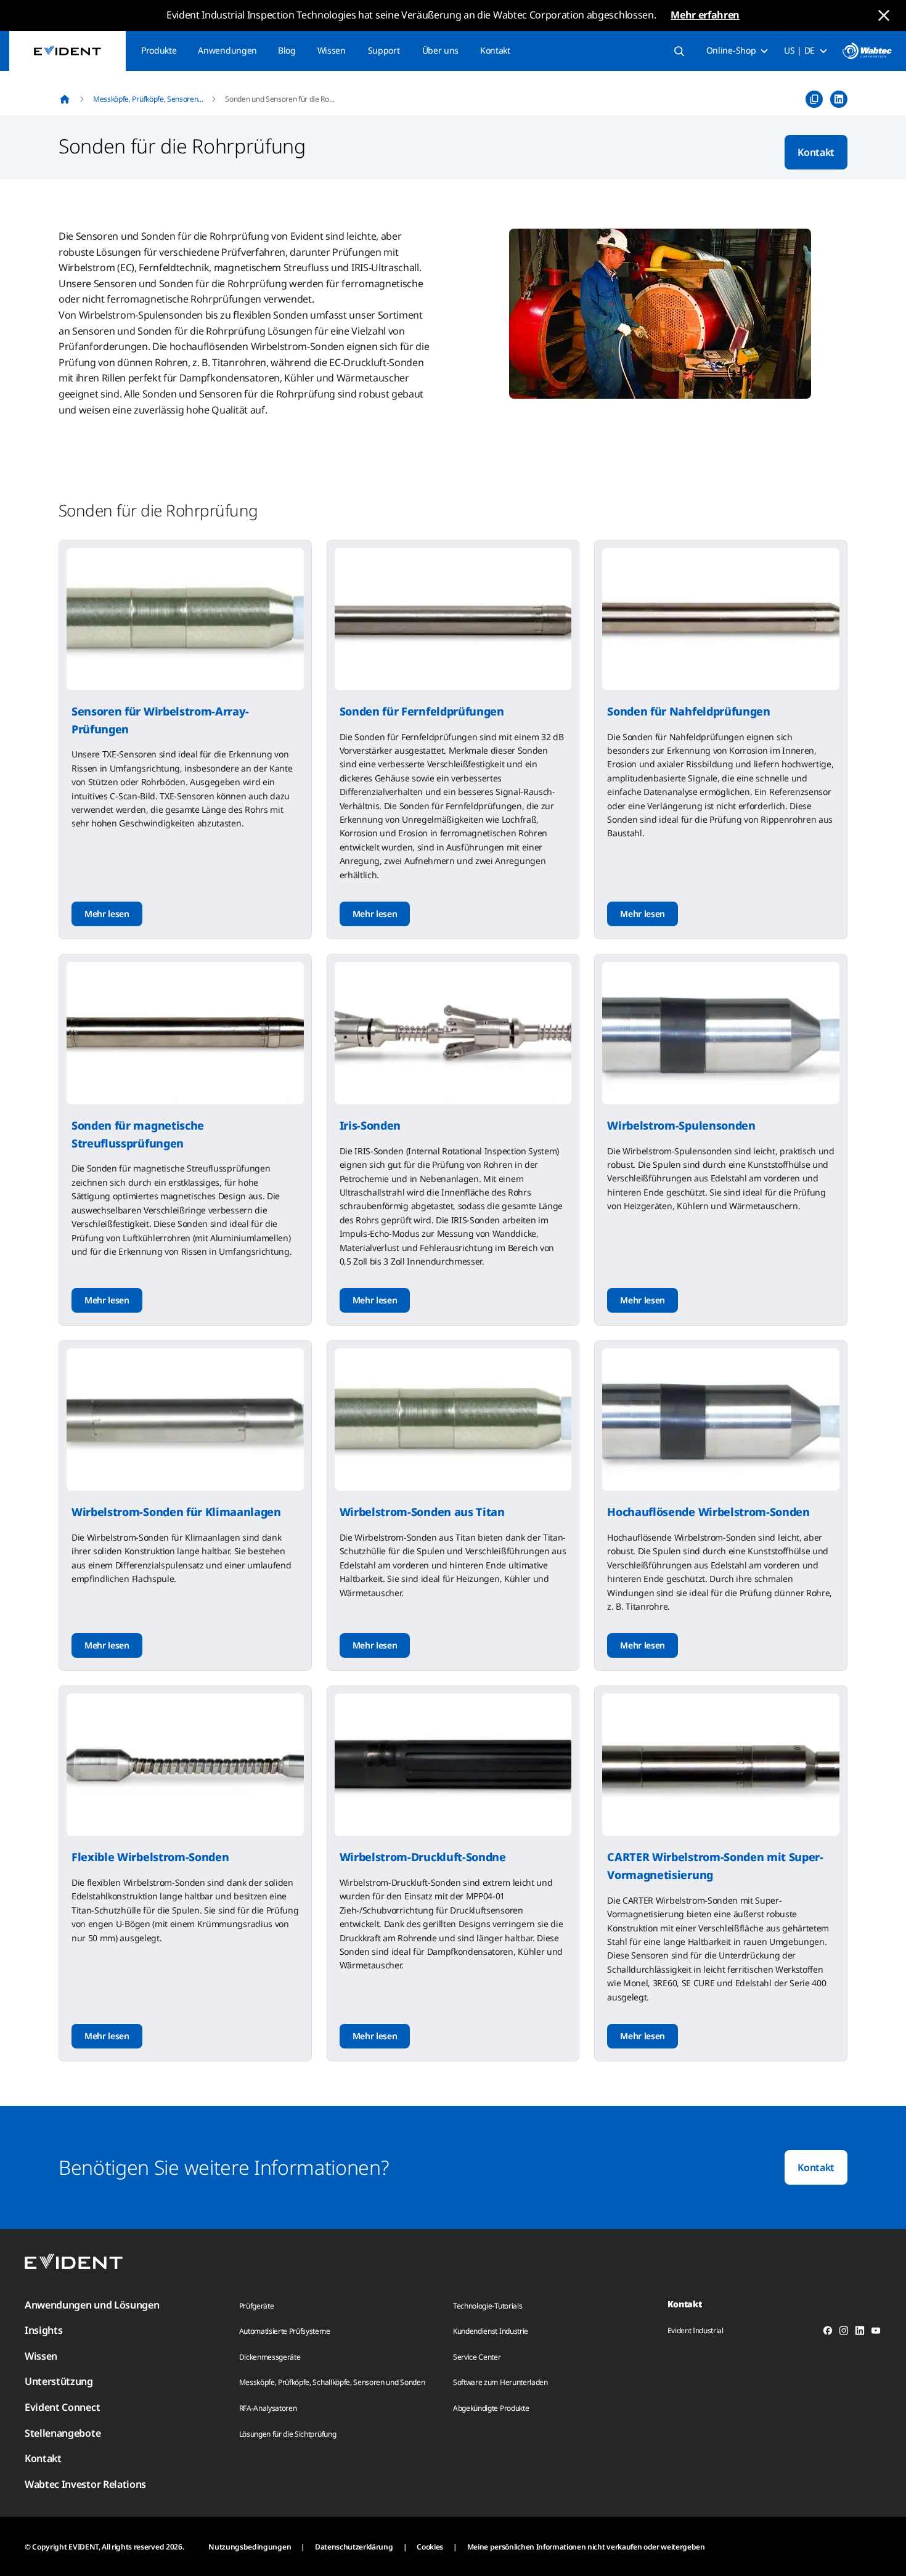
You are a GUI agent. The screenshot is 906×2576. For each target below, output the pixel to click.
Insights (43, 2330)
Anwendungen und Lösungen (92, 2305)
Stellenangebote (63, 2433)
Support (384, 50)
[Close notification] (884, 15)
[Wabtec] (867, 51)
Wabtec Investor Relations (85, 2484)
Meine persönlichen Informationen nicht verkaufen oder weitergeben (586, 2547)
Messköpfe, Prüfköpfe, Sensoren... (148, 99)
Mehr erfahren (705, 15)
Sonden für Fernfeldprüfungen (422, 711)
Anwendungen (227, 50)
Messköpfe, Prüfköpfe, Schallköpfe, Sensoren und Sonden (332, 2382)
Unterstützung (59, 2381)
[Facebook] (828, 2333)
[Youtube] (876, 2333)
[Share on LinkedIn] (839, 99)
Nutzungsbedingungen (250, 2547)
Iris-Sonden (370, 1125)
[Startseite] (65, 99)
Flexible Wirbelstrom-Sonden (150, 1857)
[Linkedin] (860, 2333)
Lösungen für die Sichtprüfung (288, 2434)
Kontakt (495, 50)
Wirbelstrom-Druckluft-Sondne (423, 1857)
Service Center (477, 2357)
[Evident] (67, 51)
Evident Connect (62, 2407)
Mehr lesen (107, 914)
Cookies (430, 2547)
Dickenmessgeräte (270, 2357)
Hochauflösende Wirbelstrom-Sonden (708, 1512)
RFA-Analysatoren (268, 2408)
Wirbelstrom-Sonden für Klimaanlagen (176, 1512)
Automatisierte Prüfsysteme (285, 2331)
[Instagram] (844, 2333)
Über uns (440, 50)
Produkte (159, 50)
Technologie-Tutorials (488, 2306)
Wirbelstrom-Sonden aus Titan (422, 1512)
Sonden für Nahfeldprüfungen (688, 711)
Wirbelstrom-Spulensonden (681, 1125)
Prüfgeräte (257, 2306)
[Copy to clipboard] (814, 99)
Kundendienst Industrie (491, 2331)
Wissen (332, 50)
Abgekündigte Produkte (491, 2408)
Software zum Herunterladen (500, 2382)
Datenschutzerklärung (354, 2547)
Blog (287, 50)
